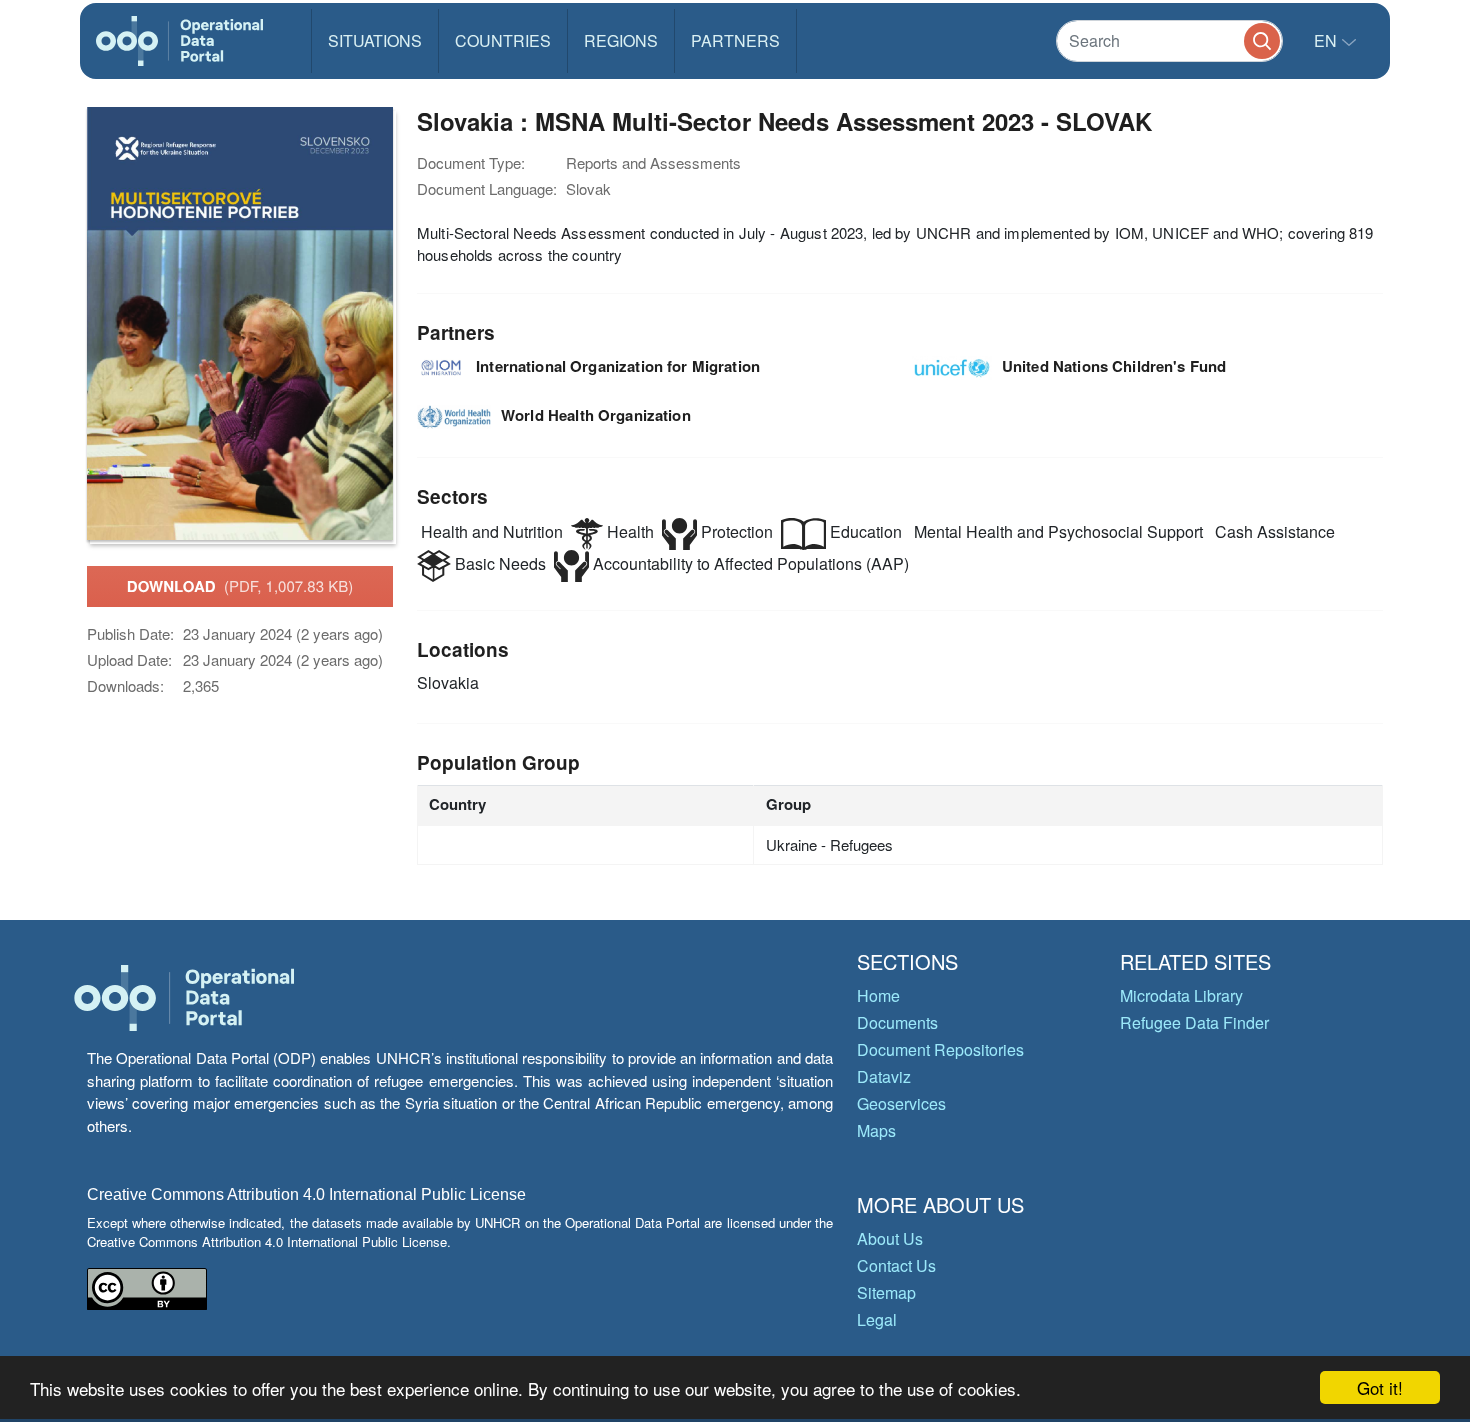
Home (878, 995)
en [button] (1327, 40)
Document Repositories (940, 1049)
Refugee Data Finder (1194, 1022)
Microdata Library (1181, 995)
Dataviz (884, 1076)
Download (240, 586)
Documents (897, 1022)
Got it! (1380, 1387)
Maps (876, 1130)
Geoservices (901, 1103)
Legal (877, 1319)
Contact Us (896, 1265)
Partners (735, 40)
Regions (621, 40)
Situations (375, 40)
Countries (503, 40)
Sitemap (886, 1292)
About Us (890, 1238)
